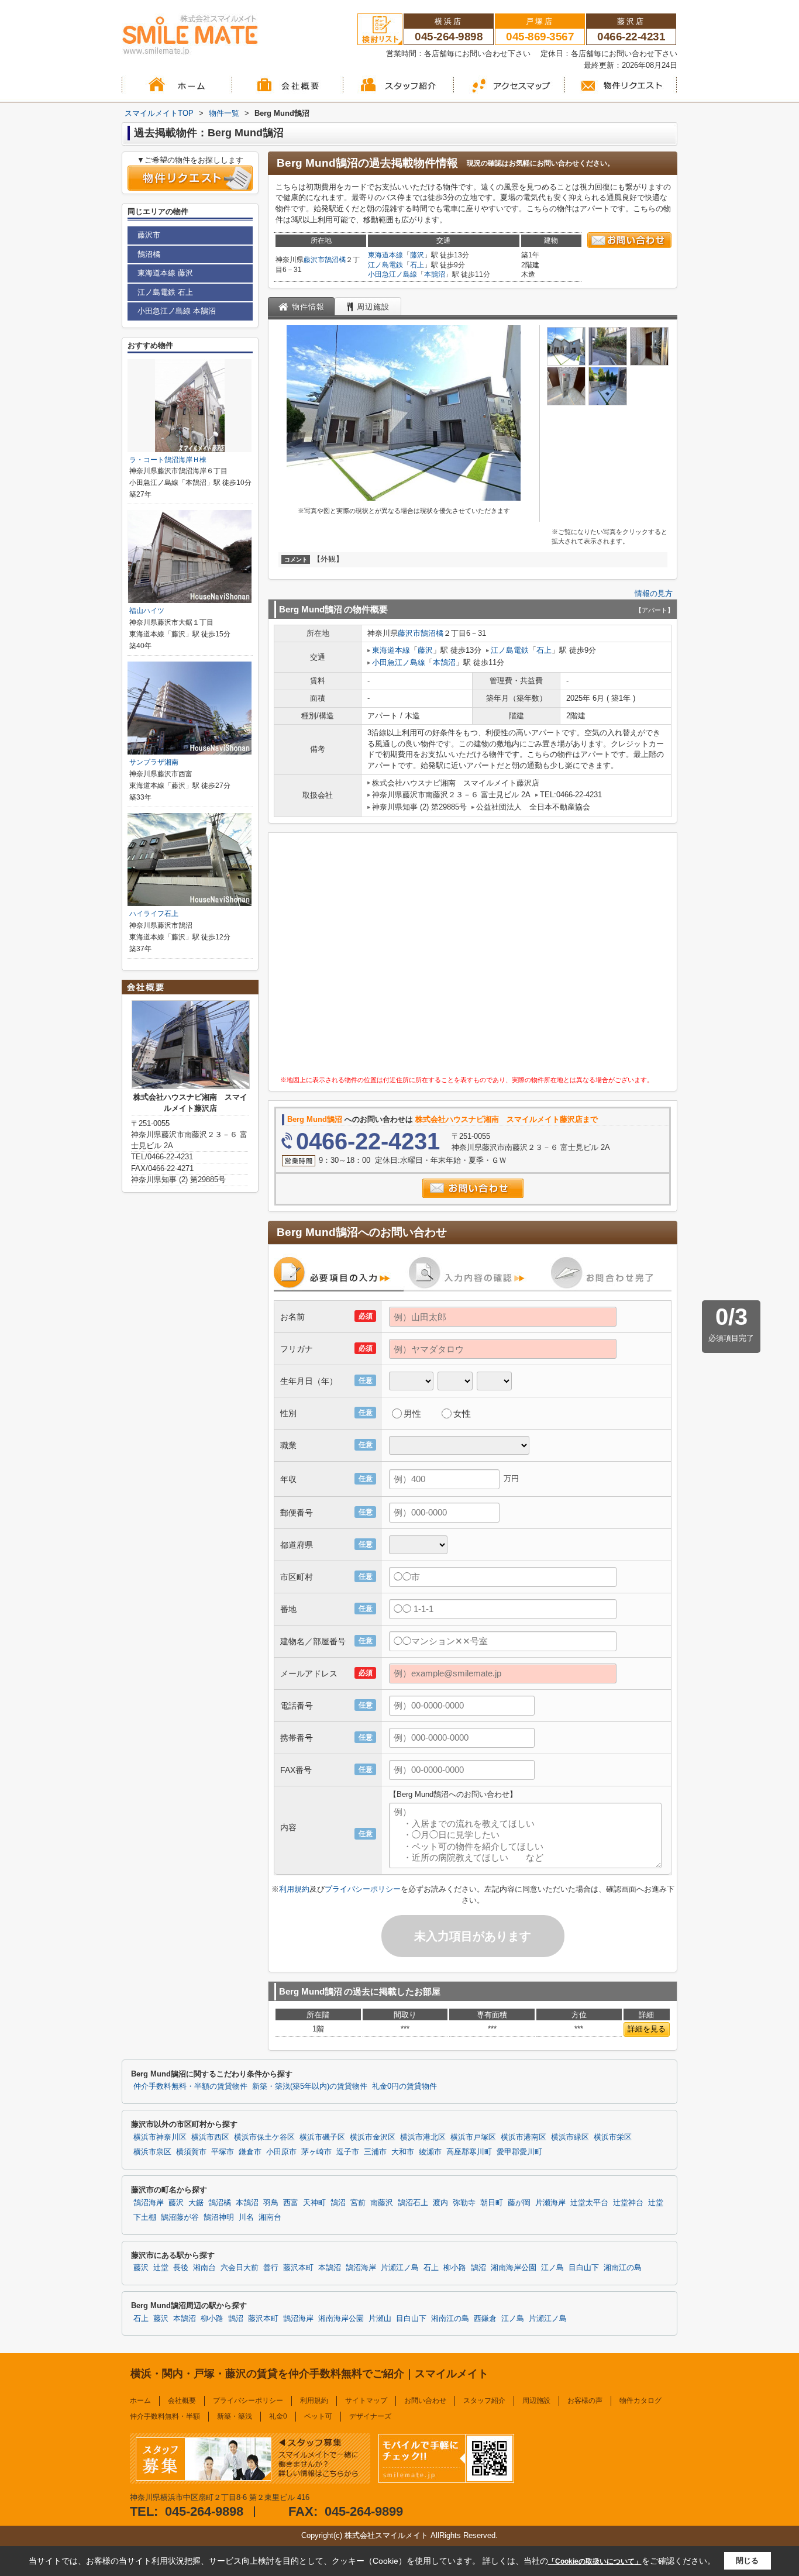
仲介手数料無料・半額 (165, 2416)
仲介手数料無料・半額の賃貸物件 (190, 2086)
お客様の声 (585, 2401)
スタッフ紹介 (484, 2401)
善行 (271, 2268)
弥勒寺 (464, 2203)
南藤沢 (382, 2203)
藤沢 (417, 255)
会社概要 (182, 2401)
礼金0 (278, 2416)
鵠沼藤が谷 (180, 2217)
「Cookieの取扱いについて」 (595, 2561)
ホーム (140, 2401)
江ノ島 (552, 2268)
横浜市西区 (210, 2137)
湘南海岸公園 (514, 2268)
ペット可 (318, 2416)
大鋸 (196, 2203)
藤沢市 (314, 260)
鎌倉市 (250, 2152)
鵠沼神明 (219, 2217)
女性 (462, 1413)
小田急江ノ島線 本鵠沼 (177, 311)
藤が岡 (519, 2203)
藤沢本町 (298, 2268)
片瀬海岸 (550, 2203)
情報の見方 (654, 593)
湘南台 (270, 2217)
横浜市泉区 (152, 2152)
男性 (412, 1413)
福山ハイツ (147, 611)
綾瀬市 (430, 2152)
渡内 (440, 2203)
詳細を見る (647, 2029)
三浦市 (375, 2152)
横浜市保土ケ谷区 (264, 2137)
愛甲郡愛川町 (519, 2152)
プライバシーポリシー (363, 1889)
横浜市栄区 (613, 2137)
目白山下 (584, 2268)
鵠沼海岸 (149, 2203)
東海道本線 (385, 255)
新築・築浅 (235, 2416)
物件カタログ (640, 2401)
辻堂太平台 (589, 2203)
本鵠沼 (435, 274)
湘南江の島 (623, 2268)
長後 (181, 2268)
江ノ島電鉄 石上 (165, 292)
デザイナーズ (370, 2416)
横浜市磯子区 (322, 2137)
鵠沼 (338, 2203)
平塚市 (223, 2152)
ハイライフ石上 (154, 914)
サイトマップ (366, 2401)
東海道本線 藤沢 (165, 273)
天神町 (314, 2203)
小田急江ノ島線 (392, 274)
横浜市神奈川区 (160, 2137)
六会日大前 (240, 2268)
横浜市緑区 (570, 2137)
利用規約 (294, 1889)
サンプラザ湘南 (154, 762)
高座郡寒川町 (469, 2152)
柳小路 (455, 2268)
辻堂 (656, 2203)
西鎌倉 (485, 2319)
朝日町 (492, 2203)
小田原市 (281, 2152)
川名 (246, 2217)
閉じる (747, 2560)
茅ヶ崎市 (316, 2152)
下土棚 (145, 2217)
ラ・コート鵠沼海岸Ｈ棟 (168, 460)
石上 (417, 265)
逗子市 (348, 2152)
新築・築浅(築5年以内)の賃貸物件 (310, 2086)
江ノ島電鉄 (385, 265)
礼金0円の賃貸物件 (404, 2086)
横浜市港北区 (423, 2137)
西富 (291, 2203)
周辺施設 (536, 2401)
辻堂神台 (628, 2203)
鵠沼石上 (413, 2203)
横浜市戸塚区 (473, 2137)
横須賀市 (191, 2152)
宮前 (358, 2203)
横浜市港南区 (524, 2137)
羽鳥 (271, 2203)
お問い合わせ (425, 2401)
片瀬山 (380, 2319)
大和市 (403, 2152)
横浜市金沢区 (373, 2137)
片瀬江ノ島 (400, 2268)
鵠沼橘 (335, 260)
